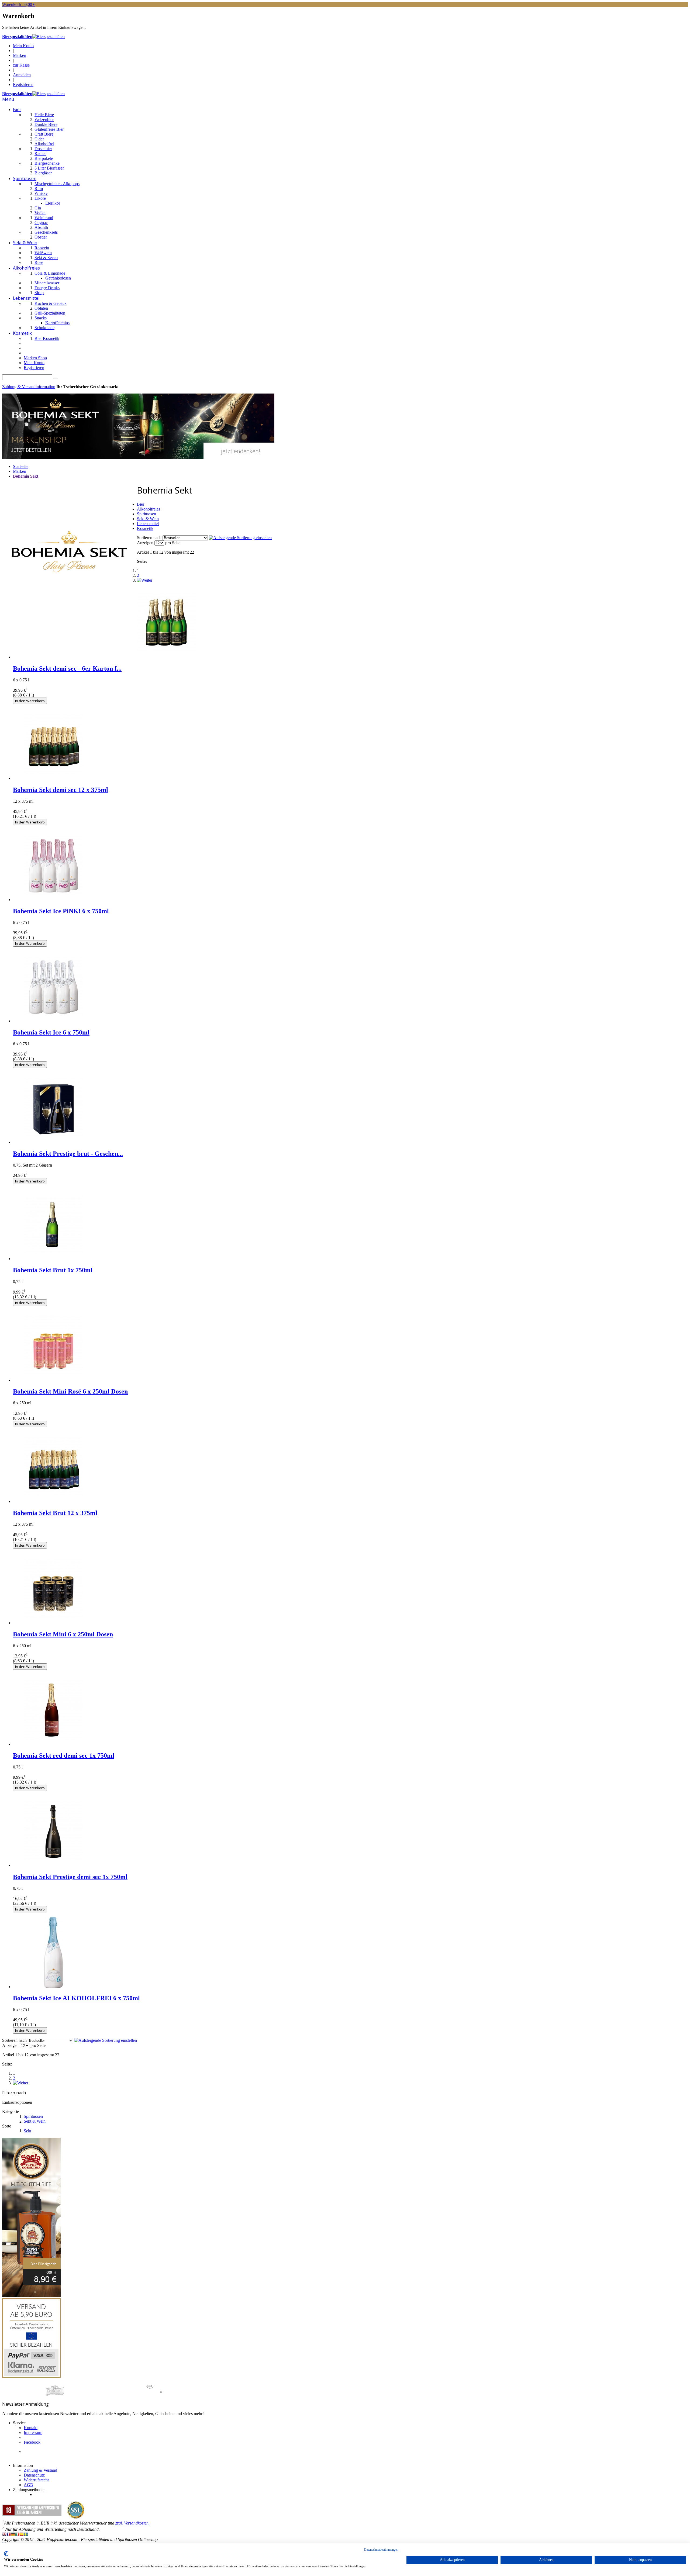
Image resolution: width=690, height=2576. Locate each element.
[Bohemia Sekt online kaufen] (138, 457)
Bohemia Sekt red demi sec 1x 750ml (64, 1756)
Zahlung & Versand (40, 2470)
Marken (20, 55)
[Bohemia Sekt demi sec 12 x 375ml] (53, 778)
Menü (8, 99)
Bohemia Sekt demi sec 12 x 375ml (61, 790)
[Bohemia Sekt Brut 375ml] (53, 1501)
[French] (9, 2535)
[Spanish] (22, 2535)
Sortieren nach (149, 538)
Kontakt (31, 2428)
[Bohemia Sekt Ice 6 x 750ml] (53, 1021)
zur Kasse (21, 65)
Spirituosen (33, 2116)
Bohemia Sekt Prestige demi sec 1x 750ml (70, 1877)
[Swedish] (26, 2535)
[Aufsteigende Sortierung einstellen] (240, 538)
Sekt (27, 2131)
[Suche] (55, 378)
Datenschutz (34, 2475)
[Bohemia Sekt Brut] (53, 1259)
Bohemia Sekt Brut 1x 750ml (53, 1270)
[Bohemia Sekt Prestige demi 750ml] (53, 1865)
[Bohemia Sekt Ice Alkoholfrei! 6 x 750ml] (53, 1987)
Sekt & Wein (35, 2121)
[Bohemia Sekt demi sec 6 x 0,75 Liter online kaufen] (167, 657)
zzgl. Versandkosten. (132, 2523)
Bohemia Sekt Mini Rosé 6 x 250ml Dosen (70, 1391)
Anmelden (22, 75)
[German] (13, 2535)
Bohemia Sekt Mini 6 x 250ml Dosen (63, 1634)
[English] (4, 2535)
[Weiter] (145, 580)
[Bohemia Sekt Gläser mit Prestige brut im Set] (53, 1142)
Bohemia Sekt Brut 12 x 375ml (55, 1513)
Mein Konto (23, 46)
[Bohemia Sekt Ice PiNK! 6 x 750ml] (53, 900)
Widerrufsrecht (36, 2480)
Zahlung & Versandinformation (29, 387)
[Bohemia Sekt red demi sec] (53, 1744)
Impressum (33, 2432)
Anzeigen (145, 543)
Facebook (32, 2442)
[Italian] (17, 2535)
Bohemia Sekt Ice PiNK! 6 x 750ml (61, 911)
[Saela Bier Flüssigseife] (31, 2296)
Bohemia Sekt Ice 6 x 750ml (51, 1032)
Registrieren (23, 85)
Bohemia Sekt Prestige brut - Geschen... (68, 1154)
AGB (28, 2485)
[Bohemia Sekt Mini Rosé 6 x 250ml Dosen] (53, 1380)
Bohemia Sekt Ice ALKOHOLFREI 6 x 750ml (76, 1998)
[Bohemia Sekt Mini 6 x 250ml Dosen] (53, 1623)
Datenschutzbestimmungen (381, 2550)
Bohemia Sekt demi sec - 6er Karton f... (67, 668)
